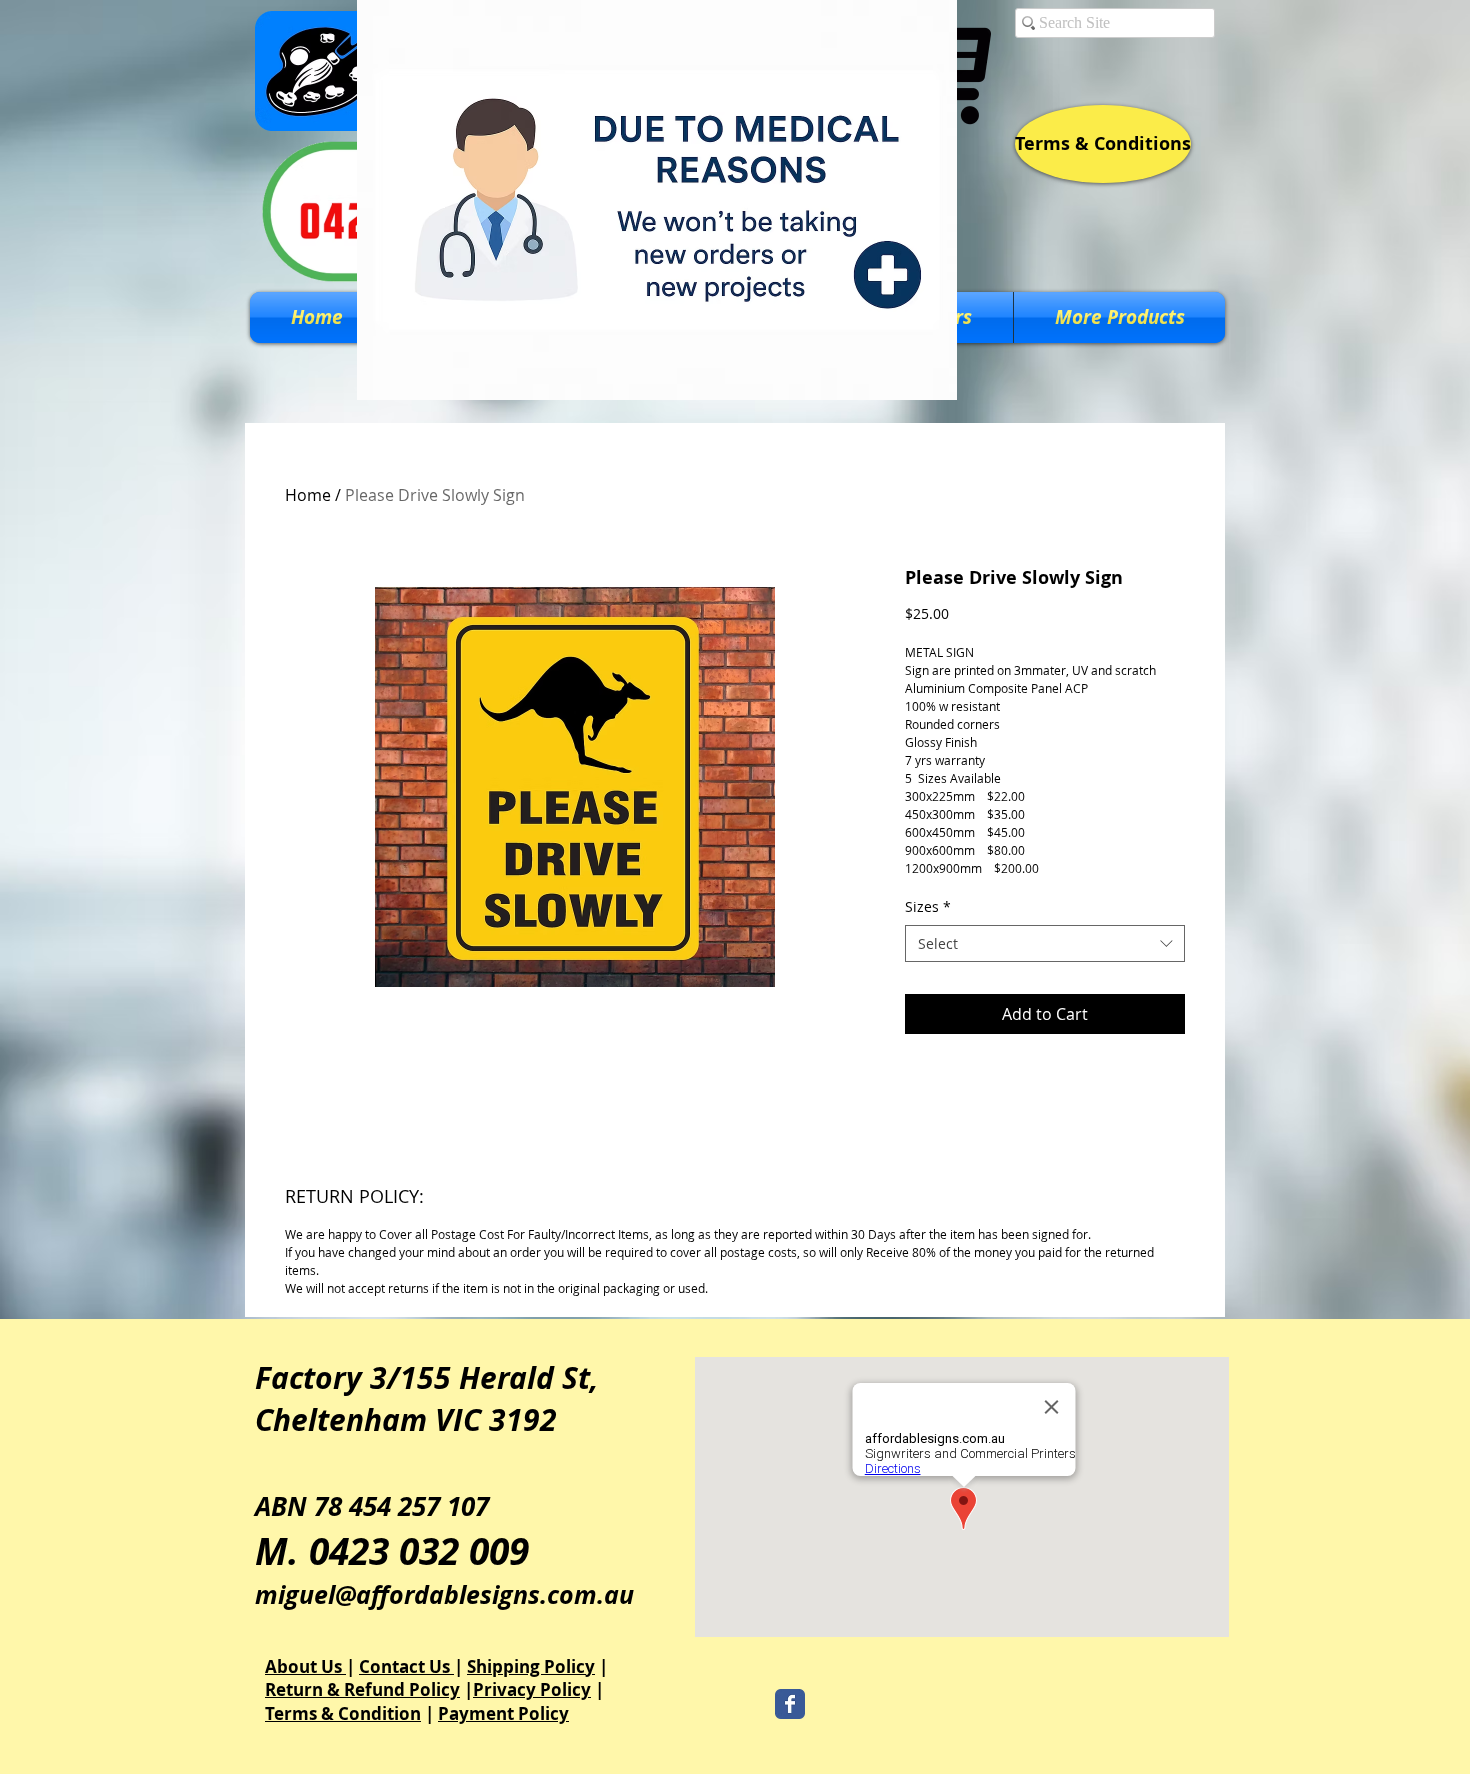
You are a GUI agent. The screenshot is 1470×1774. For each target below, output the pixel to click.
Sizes (928, 906)
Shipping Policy (531, 1666)
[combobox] (1045, 944)
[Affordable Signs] (790, 1704)
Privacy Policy (532, 1689)
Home (308, 495)
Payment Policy (503, 1713)
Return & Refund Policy (362, 1689)
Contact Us (406, 1666)
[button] (1119, 317)
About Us (305, 1666)
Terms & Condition (343, 1713)
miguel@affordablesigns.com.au (444, 1594)
